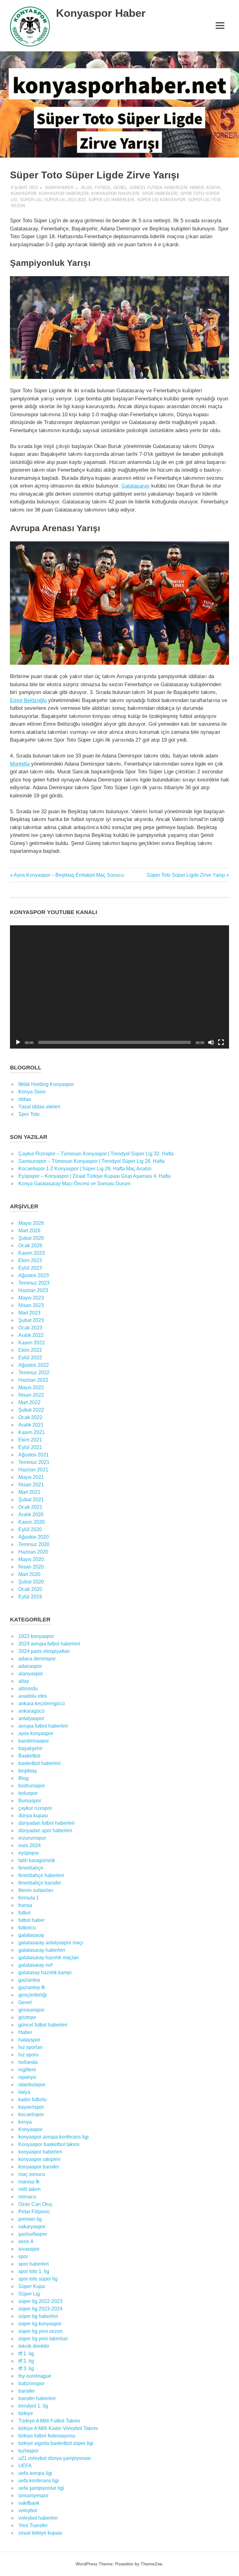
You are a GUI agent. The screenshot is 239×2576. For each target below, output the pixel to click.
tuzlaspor (28, 2451)
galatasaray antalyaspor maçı (51, 1943)
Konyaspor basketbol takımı (49, 2144)
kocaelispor (31, 2114)
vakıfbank (29, 2503)
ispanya (27, 2077)
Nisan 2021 (31, 1485)
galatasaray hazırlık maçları (49, 1958)
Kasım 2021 (32, 1432)
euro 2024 (30, 1845)
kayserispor (31, 2107)
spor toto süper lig (38, 2279)
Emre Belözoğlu (28, 700)
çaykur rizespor (35, 1808)
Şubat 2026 (31, 1238)
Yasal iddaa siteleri (39, 1107)
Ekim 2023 (30, 1260)
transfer (27, 2391)
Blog (87, 188)
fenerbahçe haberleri (41, 1875)
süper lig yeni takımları (43, 2339)
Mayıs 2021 (31, 1477)
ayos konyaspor (36, 1733)
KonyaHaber (59, 188)
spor (23, 2256)
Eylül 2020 (30, 1529)
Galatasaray (136, 486)
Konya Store (32, 1092)
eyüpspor (29, 1853)
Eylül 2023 (30, 1268)
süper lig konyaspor (161, 200)
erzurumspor (32, 1838)
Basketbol (29, 1756)
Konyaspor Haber (101, 13)
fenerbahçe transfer (40, 1883)
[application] (119, 987)
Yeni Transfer (33, 2525)
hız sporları (30, 2047)
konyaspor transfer (39, 2167)
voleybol (28, 2510)
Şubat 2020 (31, 1582)
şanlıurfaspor (33, 2234)
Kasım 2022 (32, 1343)
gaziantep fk (32, 1987)
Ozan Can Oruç (35, 2204)
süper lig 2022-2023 (65, 200)
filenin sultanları (36, 1890)
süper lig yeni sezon (40, 2331)
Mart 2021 (29, 1492)
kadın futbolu (33, 2099)
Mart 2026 (29, 1231)
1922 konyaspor (36, 1636)
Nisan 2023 (31, 1305)
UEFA (25, 2466)
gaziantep (29, 1980)
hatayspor (29, 2040)
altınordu (28, 1689)
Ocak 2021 (30, 1507)
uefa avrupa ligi (35, 2473)
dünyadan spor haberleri (45, 1831)
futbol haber (31, 1920)
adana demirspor (37, 1659)
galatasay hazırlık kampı (45, 1972)
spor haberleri (160, 193)
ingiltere (27, 2070)
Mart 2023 (29, 1313)
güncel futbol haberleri (158, 188)
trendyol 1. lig (33, 2406)
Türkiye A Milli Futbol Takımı (49, 2421)
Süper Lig (31, 200)
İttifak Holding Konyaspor (46, 1084)
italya (24, 2092)
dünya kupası (33, 1816)
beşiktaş (28, 1771)
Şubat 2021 (31, 1500)
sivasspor (29, 2249)
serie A (26, 2241)
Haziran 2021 (33, 1470)
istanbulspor (32, 2085)
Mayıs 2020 (31, 1559)
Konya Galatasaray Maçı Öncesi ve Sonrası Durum (74, 1184)
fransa (25, 1905)
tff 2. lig (26, 2361)
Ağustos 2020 (34, 1537)
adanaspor (30, 1666)
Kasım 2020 (32, 1522)
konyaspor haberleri (64, 193)
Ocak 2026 (30, 1246)
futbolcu (27, 1928)
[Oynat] (18, 1042)
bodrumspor (32, 1786)
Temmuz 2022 (34, 1373)
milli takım (29, 2189)
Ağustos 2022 (34, 1365)
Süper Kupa (32, 2286)
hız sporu (28, 2055)
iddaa (25, 1099)
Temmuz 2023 (34, 1283)
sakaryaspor (32, 2227)
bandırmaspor (34, 1741)
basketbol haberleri (40, 1763)
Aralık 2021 (31, 1425)
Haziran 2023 (33, 1290)
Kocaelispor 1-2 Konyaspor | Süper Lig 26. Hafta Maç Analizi (85, 1169)
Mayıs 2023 (31, 1298)
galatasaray (31, 1935)
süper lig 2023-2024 (40, 2309)
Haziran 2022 (33, 1380)
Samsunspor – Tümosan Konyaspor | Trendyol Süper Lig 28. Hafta (91, 1161)
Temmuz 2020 (34, 1544)
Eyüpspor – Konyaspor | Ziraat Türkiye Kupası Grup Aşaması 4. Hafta (94, 1176)
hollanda (28, 2062)
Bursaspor (30, 1801)
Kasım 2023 (32, 1253)
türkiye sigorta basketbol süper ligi (56, 2443)
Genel (120, 188)
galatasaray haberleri (42, 1950)
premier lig (30, 2219)
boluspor (28, 1793)
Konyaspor (24, 193)
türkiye (26, 2413)
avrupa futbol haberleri (43, 1726)
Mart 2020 (29, 1574)
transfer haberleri (37, 2398)
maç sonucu (32, 2174)
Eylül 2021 (30, 1447)
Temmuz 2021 (34, 1462)
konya (213, 188)
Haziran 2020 (33, 1552)
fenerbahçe (31, 1868)
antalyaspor (31, 1718)
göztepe (27, 2017)
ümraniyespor (33, 2496)
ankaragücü (31, 1711)
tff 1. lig (26, 2354)
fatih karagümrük (37, 1860)
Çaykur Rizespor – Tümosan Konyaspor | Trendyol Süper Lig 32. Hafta (96, 1154)
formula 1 (29, 1898)
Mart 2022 (29, 1402)
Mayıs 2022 (31, 1387)
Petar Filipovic (34, 2212)
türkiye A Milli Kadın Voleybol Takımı (58, 2428)
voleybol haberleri (38, 2518)
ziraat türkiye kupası (40, 2533)
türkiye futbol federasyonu (47, 2436)
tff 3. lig (26, 2368)
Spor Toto (29, 1114)
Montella (20, 764)
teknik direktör (34, 2346)
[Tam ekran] (221, 1042)
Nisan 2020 (31, 1567)
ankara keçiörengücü (42, 1703)
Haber (197, 188)
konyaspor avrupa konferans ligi (54, 2137)
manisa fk (29, 2182)
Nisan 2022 (31, 1395)
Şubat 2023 (31, 1320)
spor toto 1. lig (34, 2271)
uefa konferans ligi (39, 2481)
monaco (27, 2197)
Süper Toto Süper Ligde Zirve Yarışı (186, 875)
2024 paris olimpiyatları (44, 1651)
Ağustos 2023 (34, 1275)
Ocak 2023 (30, 1328)
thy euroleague (35, 2376)
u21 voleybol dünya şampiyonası (55, 2458)
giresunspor (31, 2010)
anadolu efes (33, 1696)
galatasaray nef (35, 1965)
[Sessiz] (211, 1042)
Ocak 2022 (30, 1417)
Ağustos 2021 (34, 1455)
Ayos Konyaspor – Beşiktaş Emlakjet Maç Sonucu (69, 875)
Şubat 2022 (31, 1410)
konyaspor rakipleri (115, 193)
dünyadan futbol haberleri (47, 1823)
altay (24, 1681)
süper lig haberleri (111, 200)
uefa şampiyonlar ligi (41, 2488)
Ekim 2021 (30, 1440)
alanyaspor (31, 1674)
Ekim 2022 (30, 1350)
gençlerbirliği (33, 1995)
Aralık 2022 (31, 1335)
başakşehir (30, 1748)
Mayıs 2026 (31, 1223)
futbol (103, 188)
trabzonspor (31, 2383)
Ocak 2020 (30, 1589)
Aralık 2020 (31, 1514)
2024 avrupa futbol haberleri (49, 1644)
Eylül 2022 (30, 1358)
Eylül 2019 (30, 1597)
